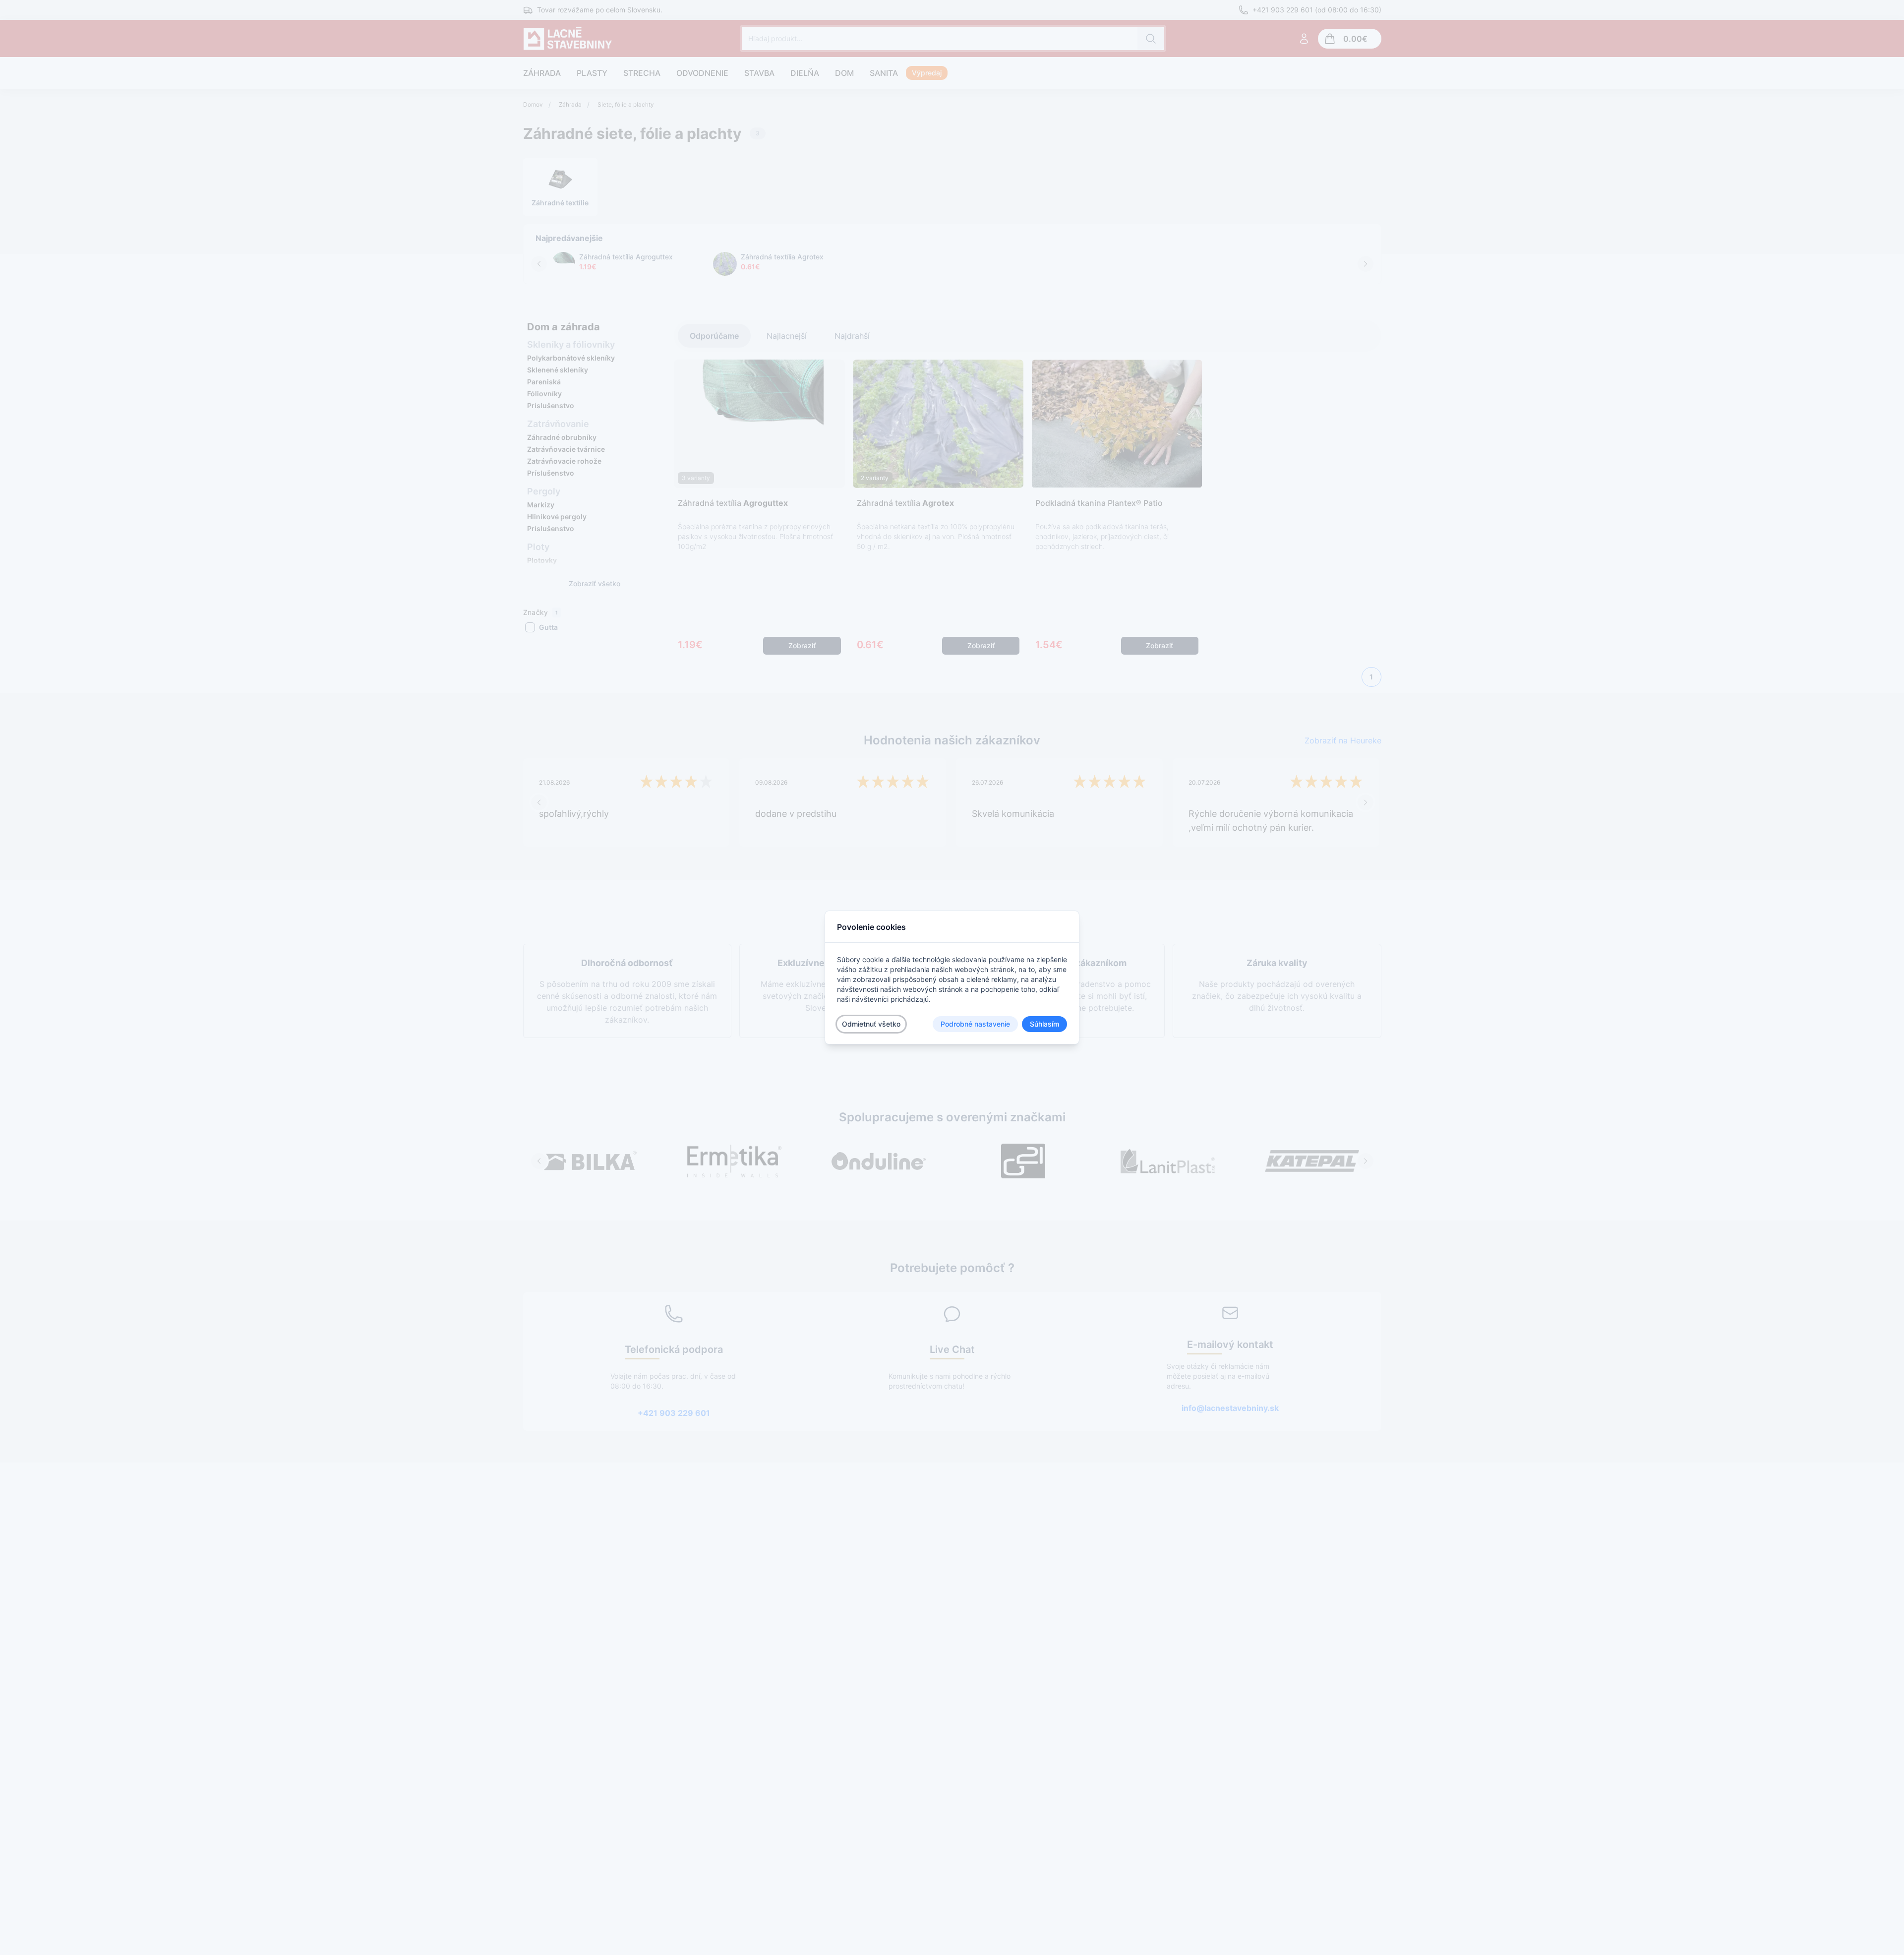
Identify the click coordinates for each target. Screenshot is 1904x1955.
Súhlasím (1044, 1024)
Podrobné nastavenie (975, 1024)
